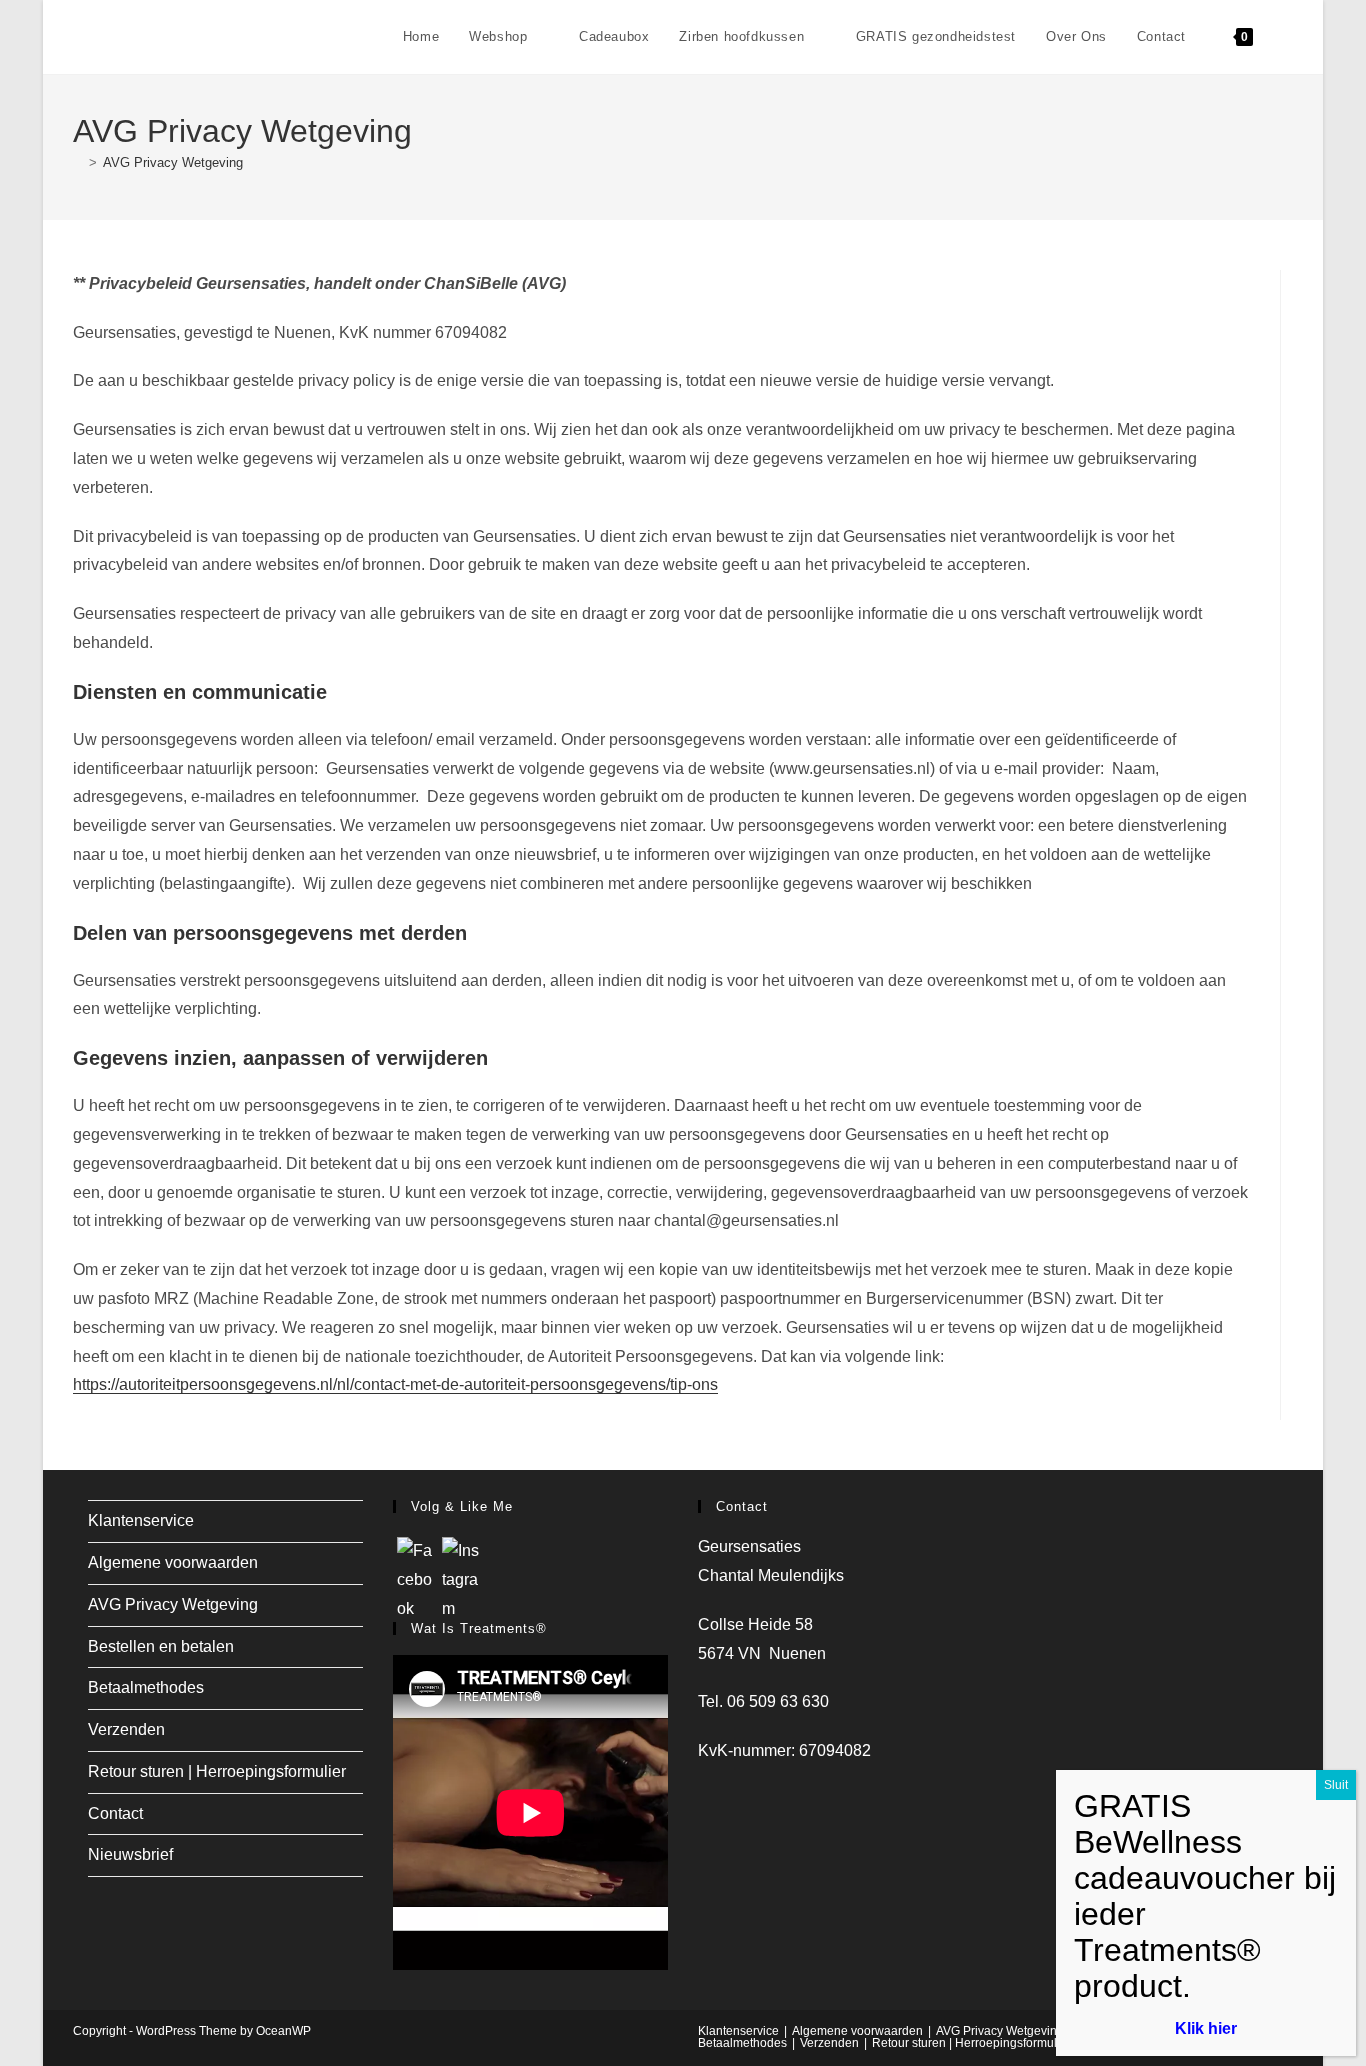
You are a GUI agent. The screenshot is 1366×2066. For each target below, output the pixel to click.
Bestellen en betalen (161, 1646)
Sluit (1336, 1785)
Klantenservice (141, 1520)
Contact (115, 1813)
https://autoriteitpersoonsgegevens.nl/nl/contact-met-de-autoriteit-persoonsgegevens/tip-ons (395, 1384)
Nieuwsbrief (130, 1854)
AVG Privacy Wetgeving (173, 162)
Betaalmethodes (146, 1687)
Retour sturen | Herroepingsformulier (217, 1771)
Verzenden (126, 1729)
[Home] (78, 162)
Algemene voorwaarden (173, 1562)
